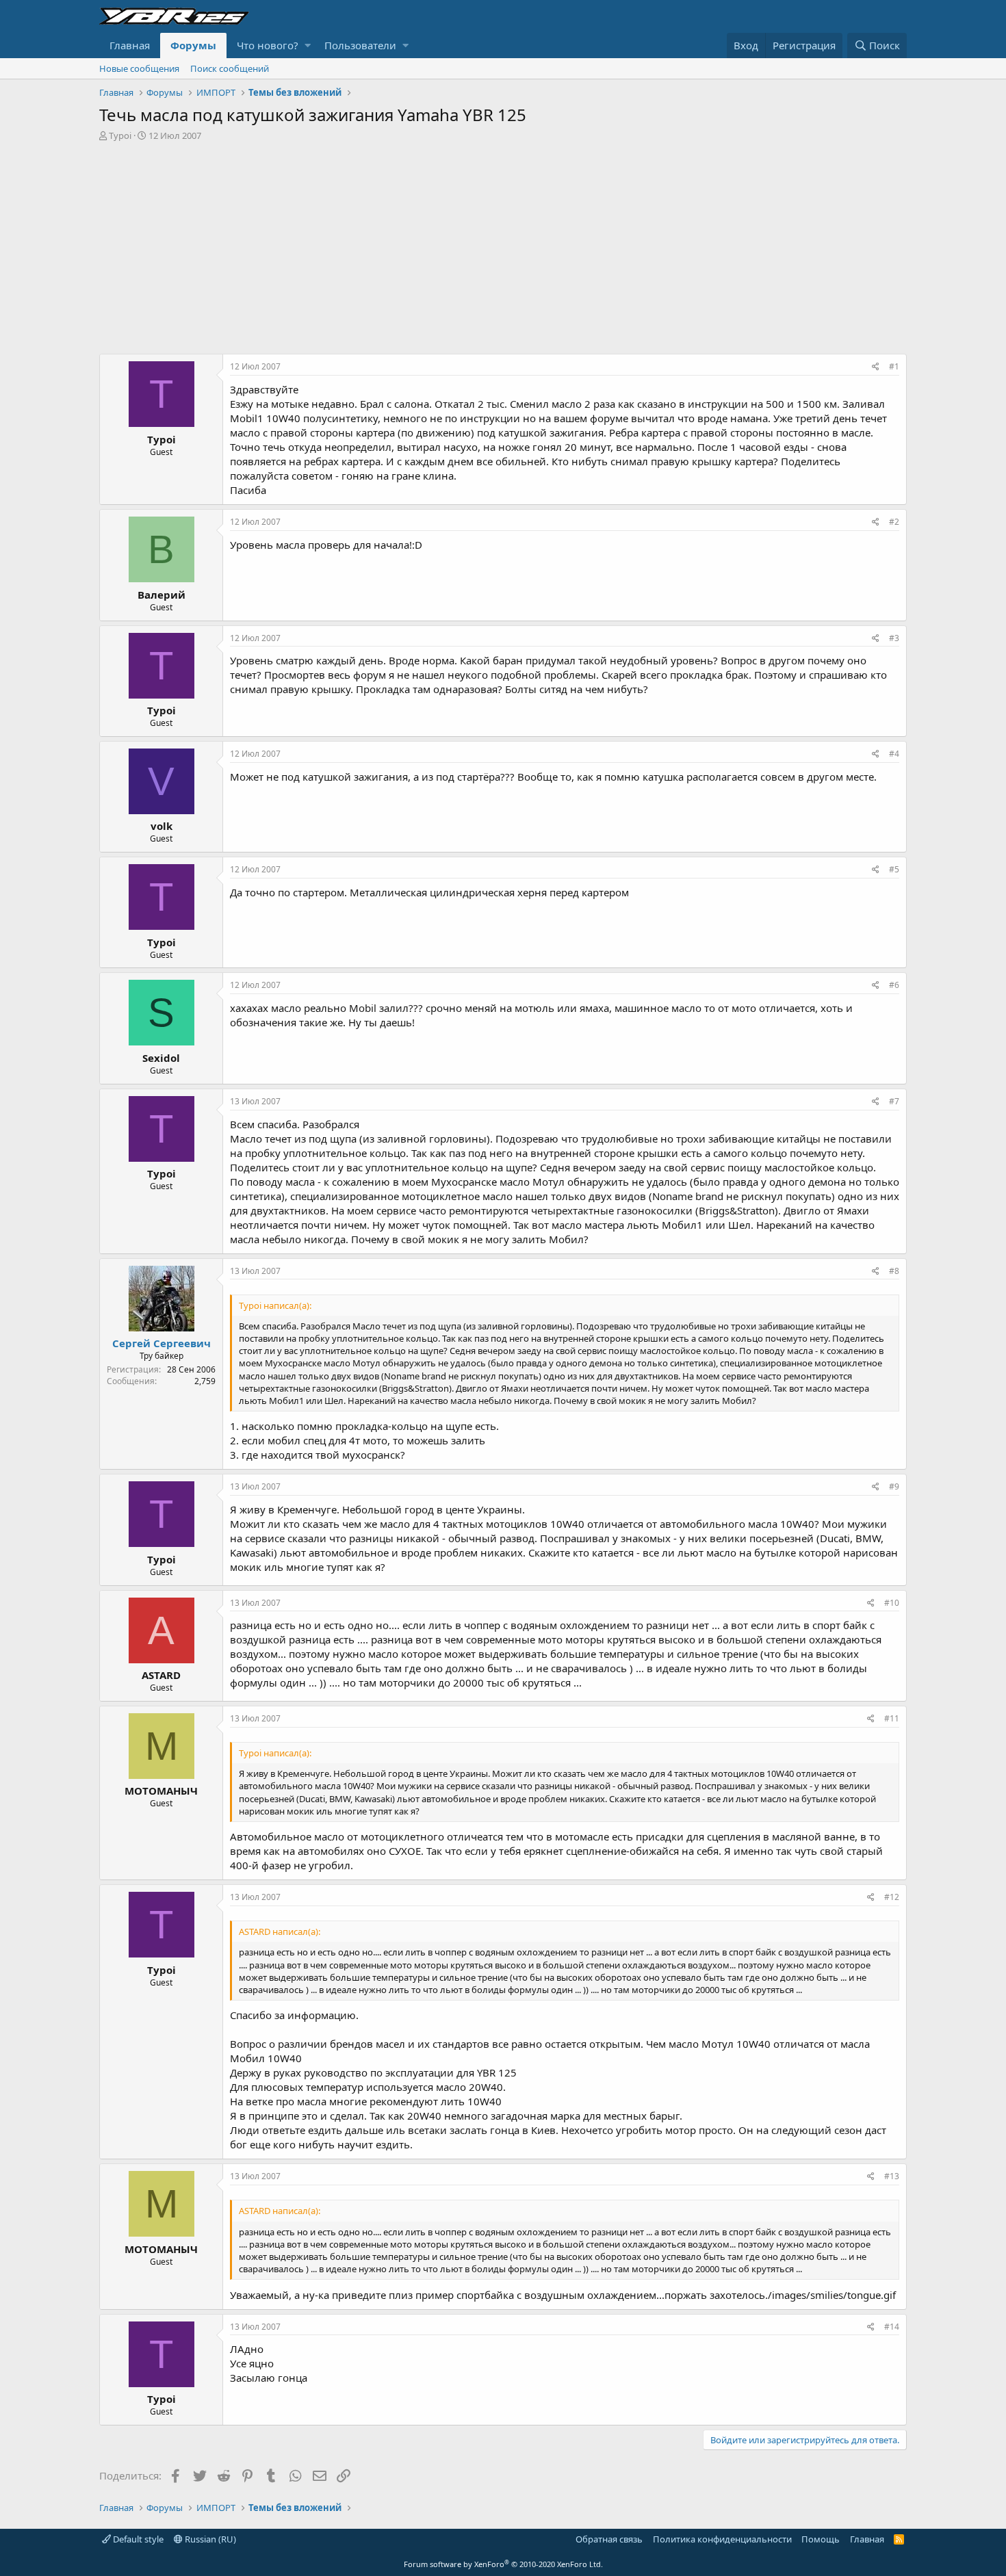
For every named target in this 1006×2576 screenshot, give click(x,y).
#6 (894, 985)
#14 (892, 2327)
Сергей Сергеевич (162, 1343)
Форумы (193, 45)
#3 (894, 638)
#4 (894, 754)
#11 (892, 1718)
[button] (308, 45)
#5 (894, 869)
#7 (894, 1101)
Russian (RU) (209, 2539)
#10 (892, 1603)
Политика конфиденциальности (722, 2539)
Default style (137, 2539)
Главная (130, 45)
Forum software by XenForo (503, 2564)
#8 (894, 1271)
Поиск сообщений (230, 68)
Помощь (821, 2539)
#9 (894, 1486)
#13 (892, 2176)
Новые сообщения (139, 68)
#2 (894, 522)
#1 (894, 366)
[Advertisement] (503, 244)
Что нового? (268, 45)
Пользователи (360, 45)
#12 (892, 1897)
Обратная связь (609, 2539)
